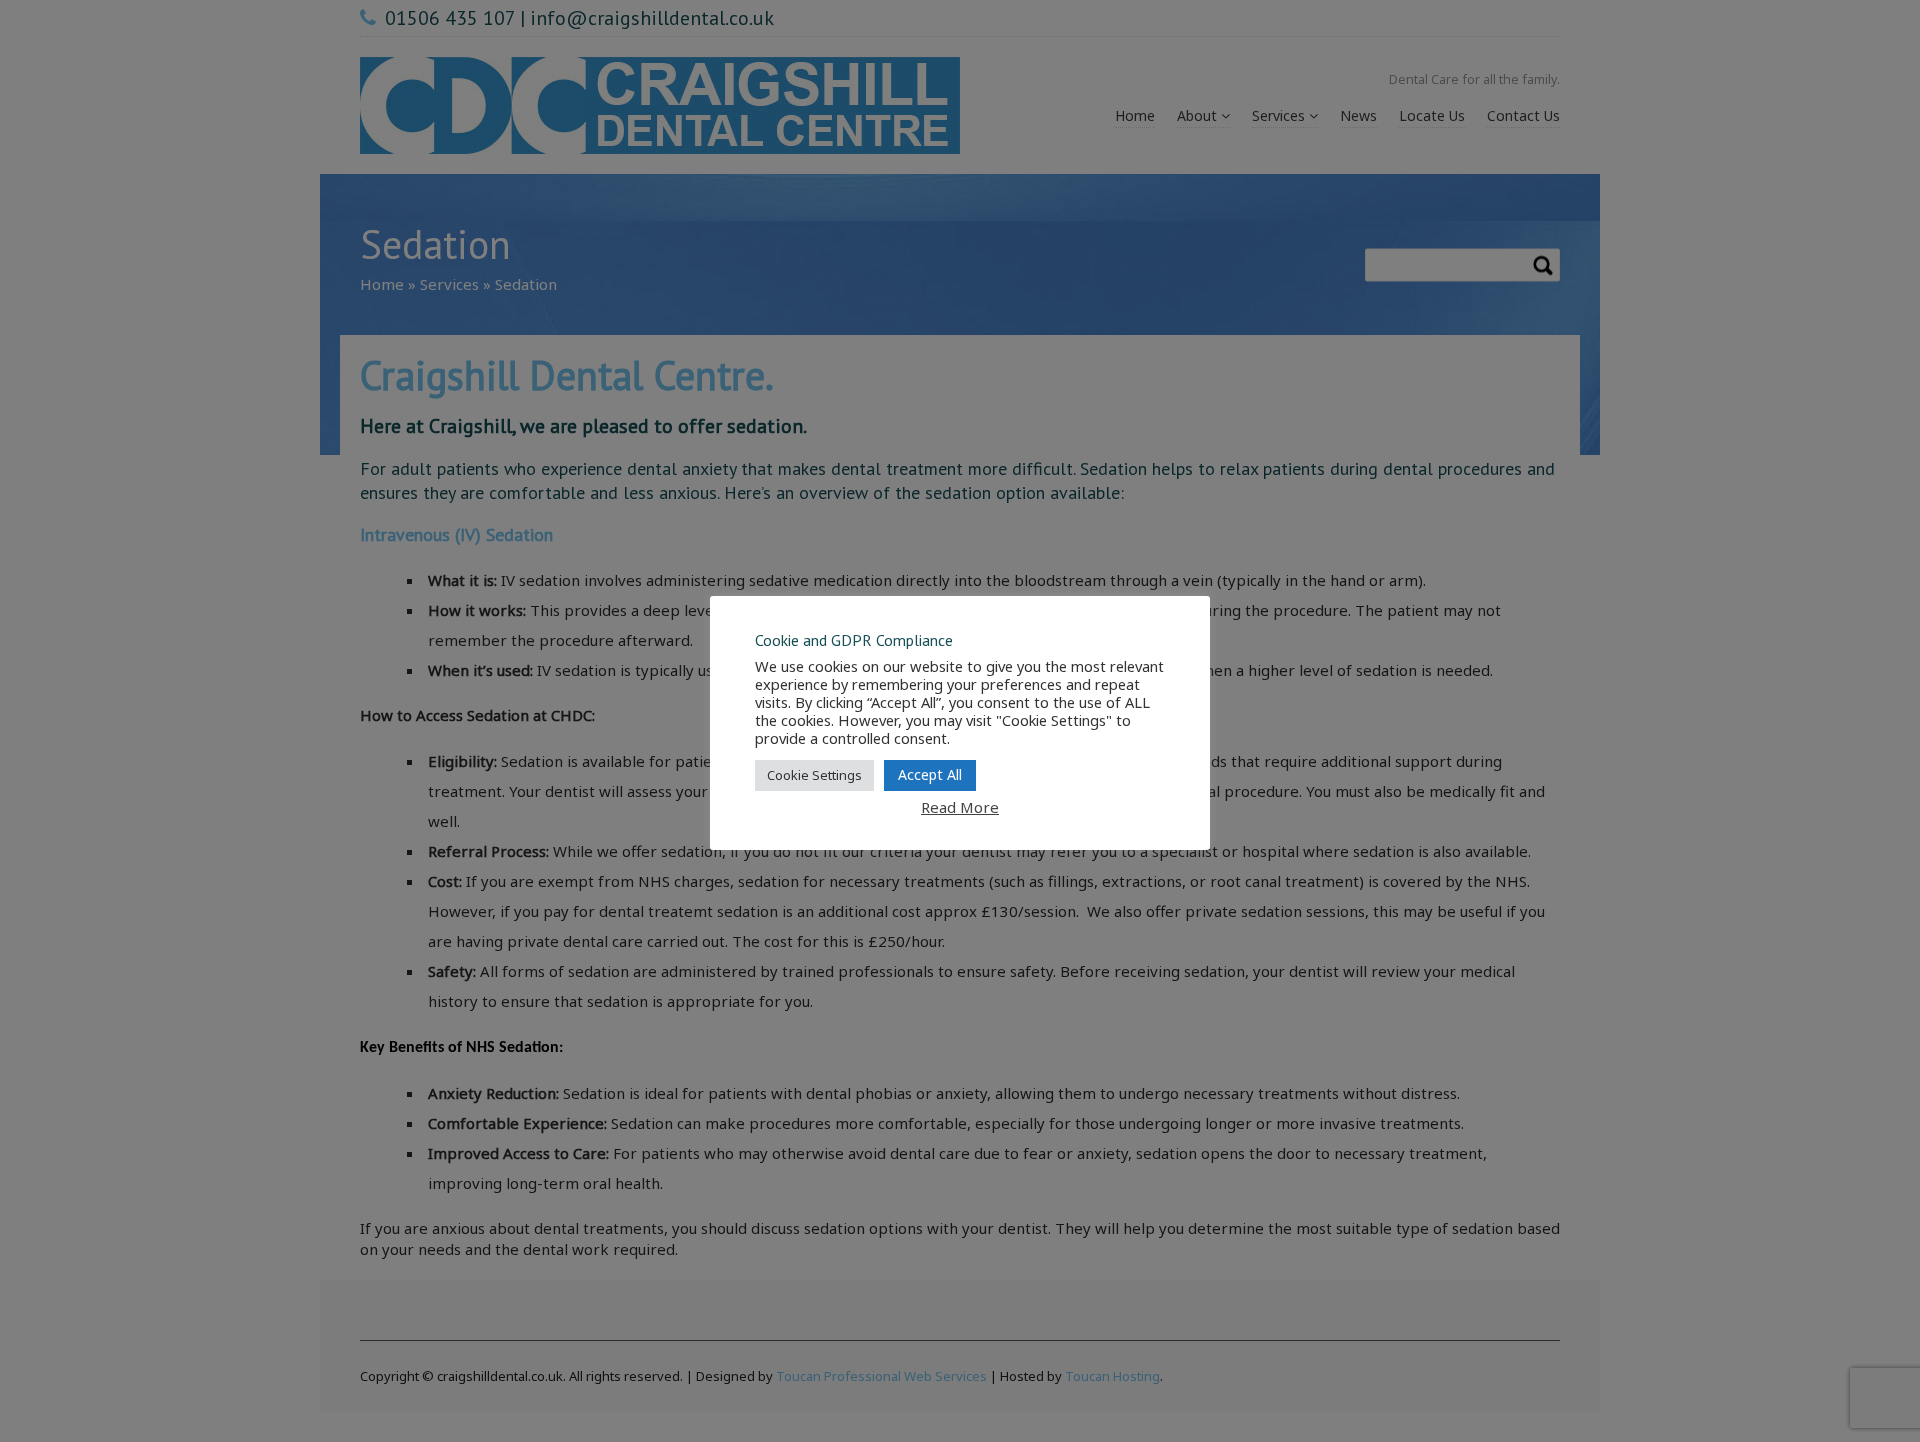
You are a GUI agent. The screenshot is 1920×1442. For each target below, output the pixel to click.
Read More (960, 807)
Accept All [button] (930, 774)
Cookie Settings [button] (814, 775)
